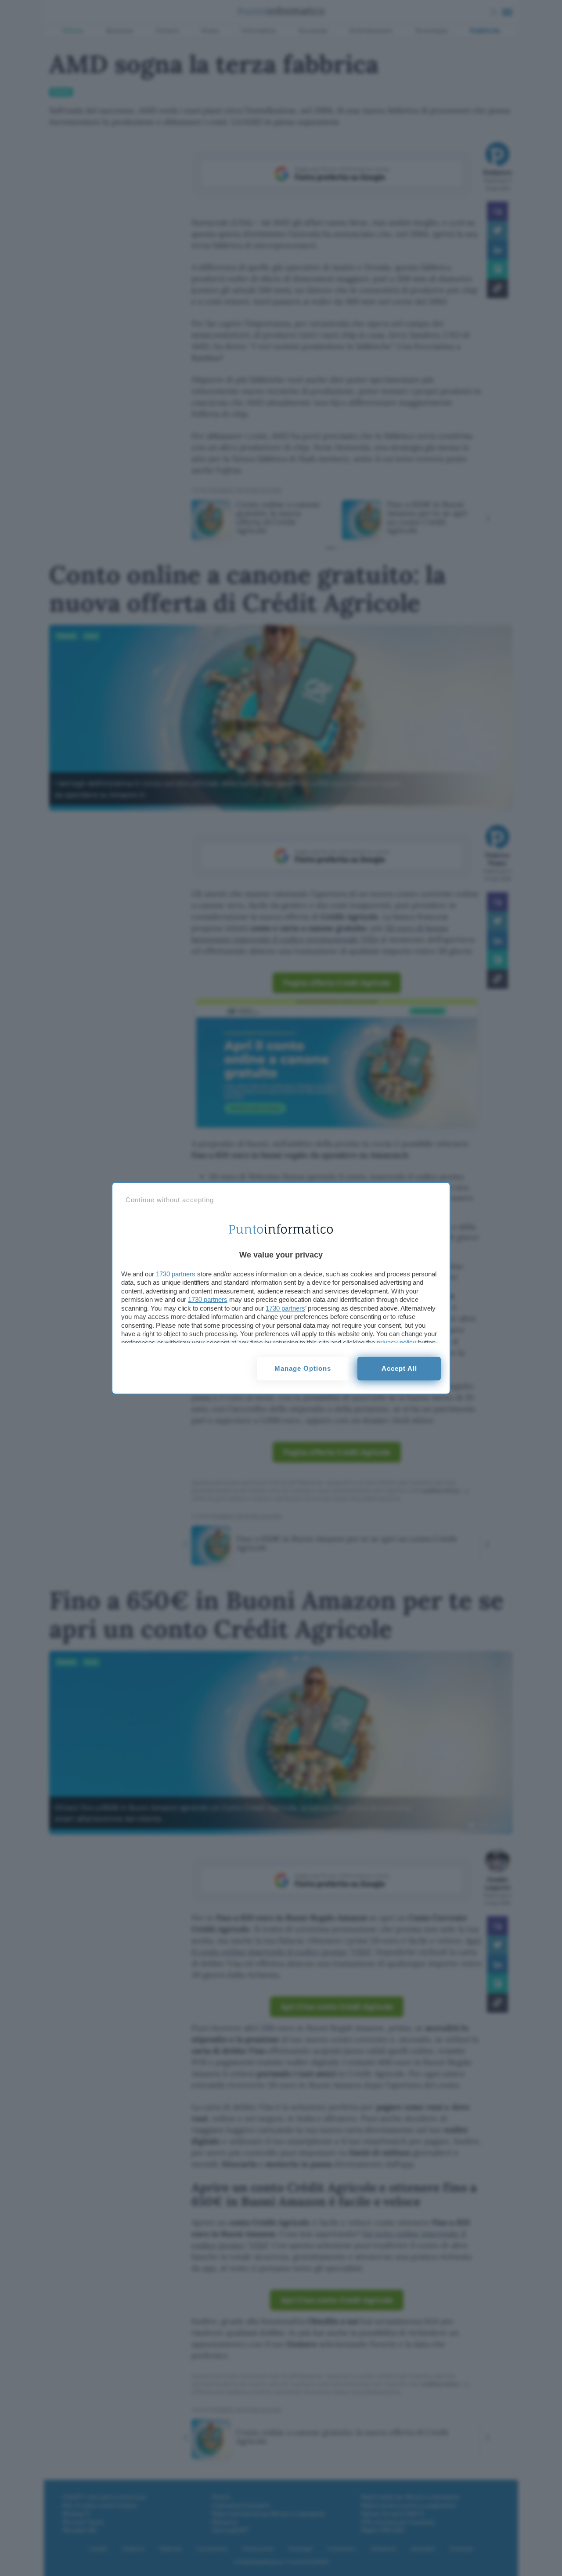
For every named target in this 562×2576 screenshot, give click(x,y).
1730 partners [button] (176, 1274)
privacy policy (396, 1342)
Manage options (303, 1368)
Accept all (399, 1368)
